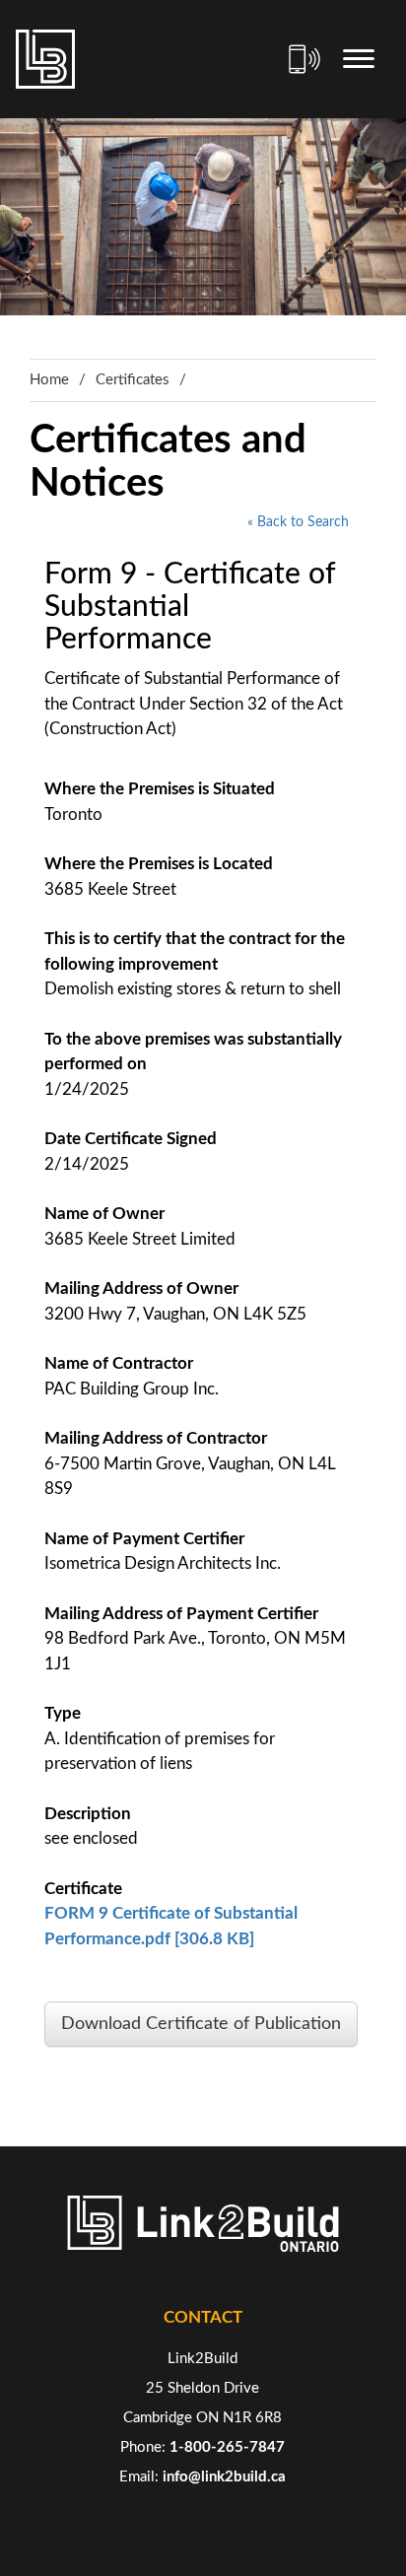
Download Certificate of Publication (201, 2024)
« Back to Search (298, 522)
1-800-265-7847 (227, 2447)
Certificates (133, 380)
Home (49, 380)
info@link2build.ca (224, 2477)
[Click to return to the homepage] (45, 59)
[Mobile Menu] (359, 59)
